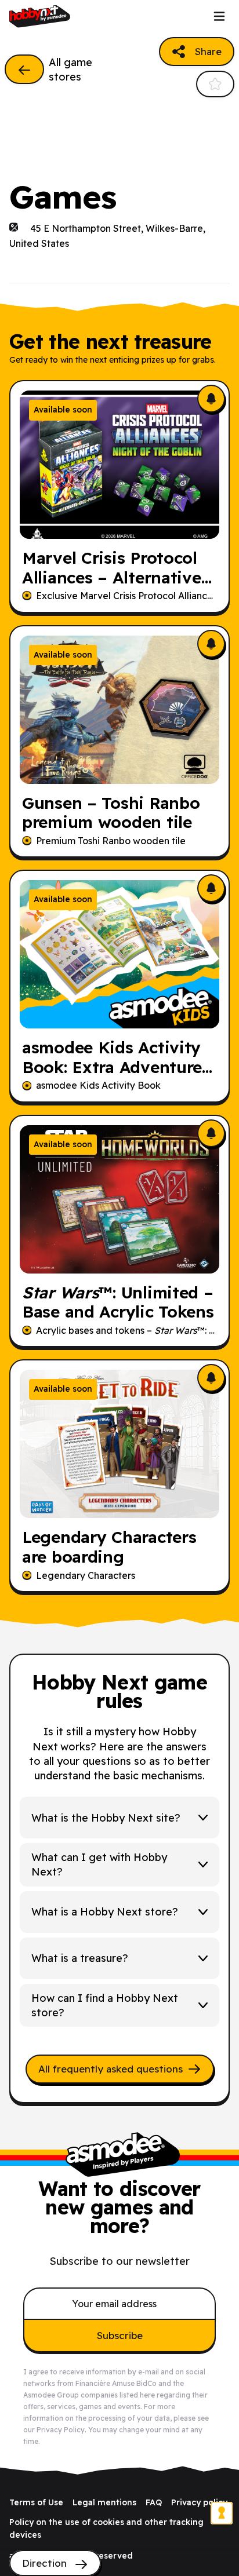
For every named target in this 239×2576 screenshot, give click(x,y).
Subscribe (120, 2335)
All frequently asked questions (111, 2069)
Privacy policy (199, 2502)
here (147, 2395)
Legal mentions (104, 2502)
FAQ (154, 2502)
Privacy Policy (61, 2430)
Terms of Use (36, 2502)
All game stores (70, 70)
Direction (46, 2563)
